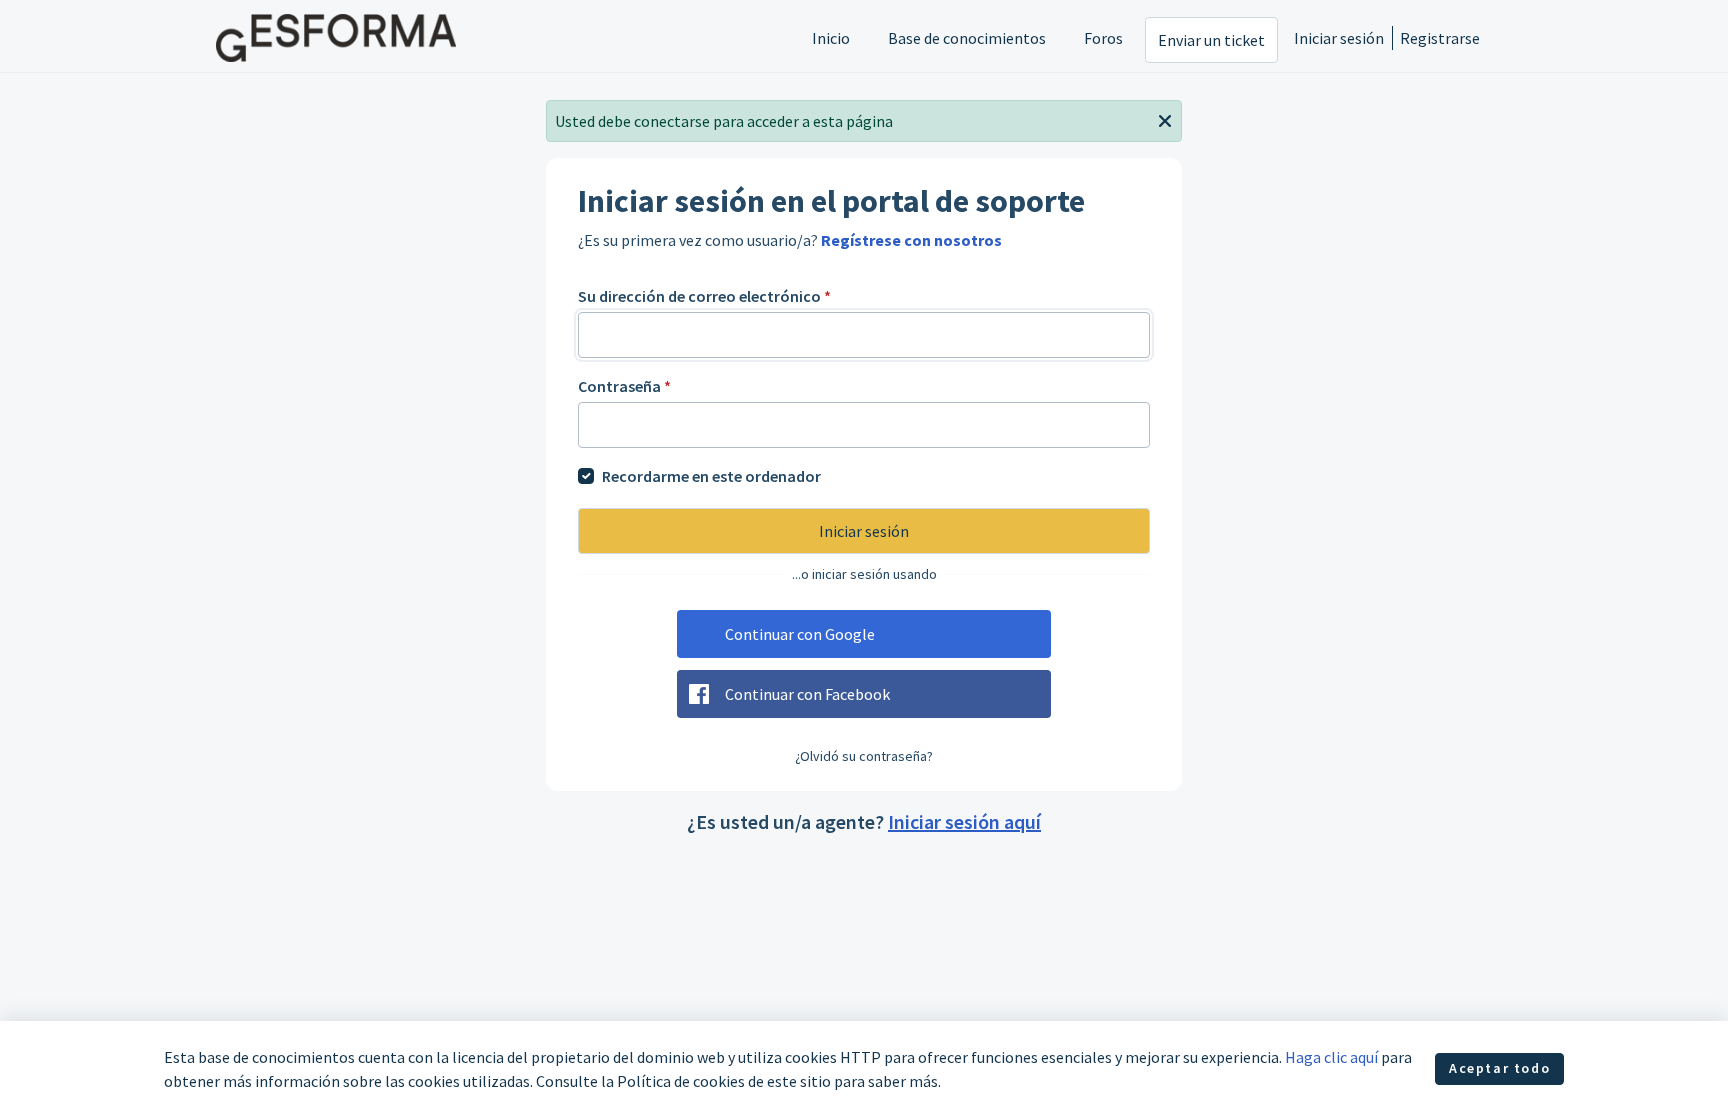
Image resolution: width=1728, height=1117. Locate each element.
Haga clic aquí (1331, 1057)
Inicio (831, 38)
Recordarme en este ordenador (711, 476)
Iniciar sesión (1339, 38)
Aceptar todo (1499, 1068)
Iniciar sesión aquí (964, 821)
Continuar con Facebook (807, 694)
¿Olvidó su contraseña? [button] (864, 756)
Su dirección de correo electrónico (704, 296)
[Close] (1165, 119)
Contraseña (624, 386)
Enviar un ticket (1211, 40)
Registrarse (1440, 38)
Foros (1103, 38)
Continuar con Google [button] (800, 634)
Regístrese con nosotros (911, 240)
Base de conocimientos (967, 38)
